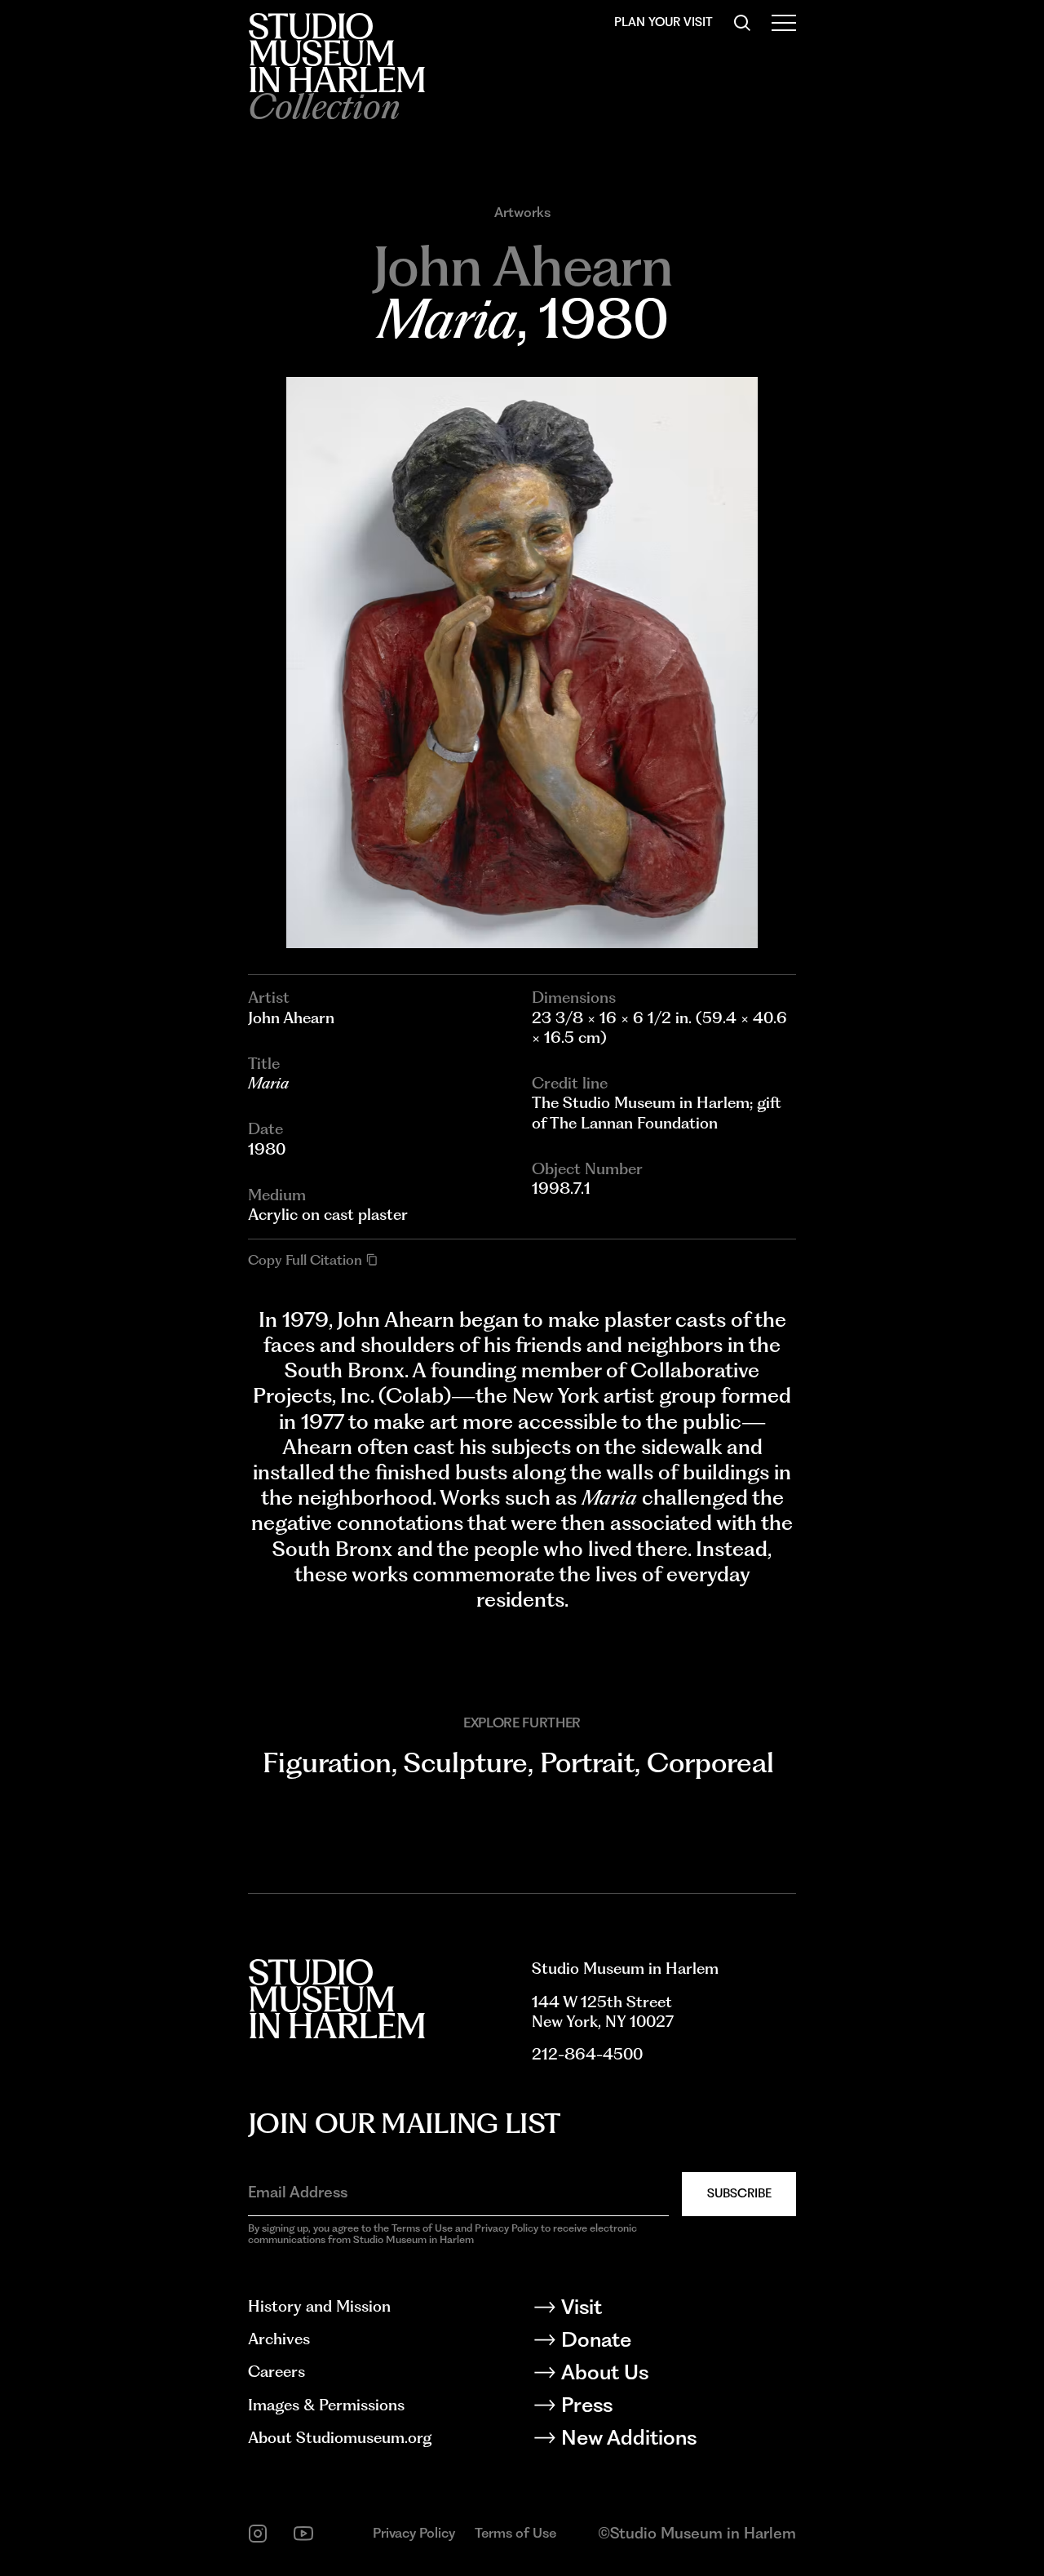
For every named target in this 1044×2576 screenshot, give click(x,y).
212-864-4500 (587, 2054)
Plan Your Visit (664, 22)
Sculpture (466, 1762)
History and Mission (319, 2306)
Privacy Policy (414, 2533)
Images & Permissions (326, 2405)
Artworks (522, 213)
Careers (276, 2372)
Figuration (327, 1762)
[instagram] (258, 2534)
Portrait (587, 1762)
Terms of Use (515, 2533)
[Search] (742, 23)
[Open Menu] (784, 23)
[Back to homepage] (336, 53)
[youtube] (303, 2534)
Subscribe (739, 2193)
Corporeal (710, 1762)
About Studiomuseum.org (340, 2438)
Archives (279, 2339)
